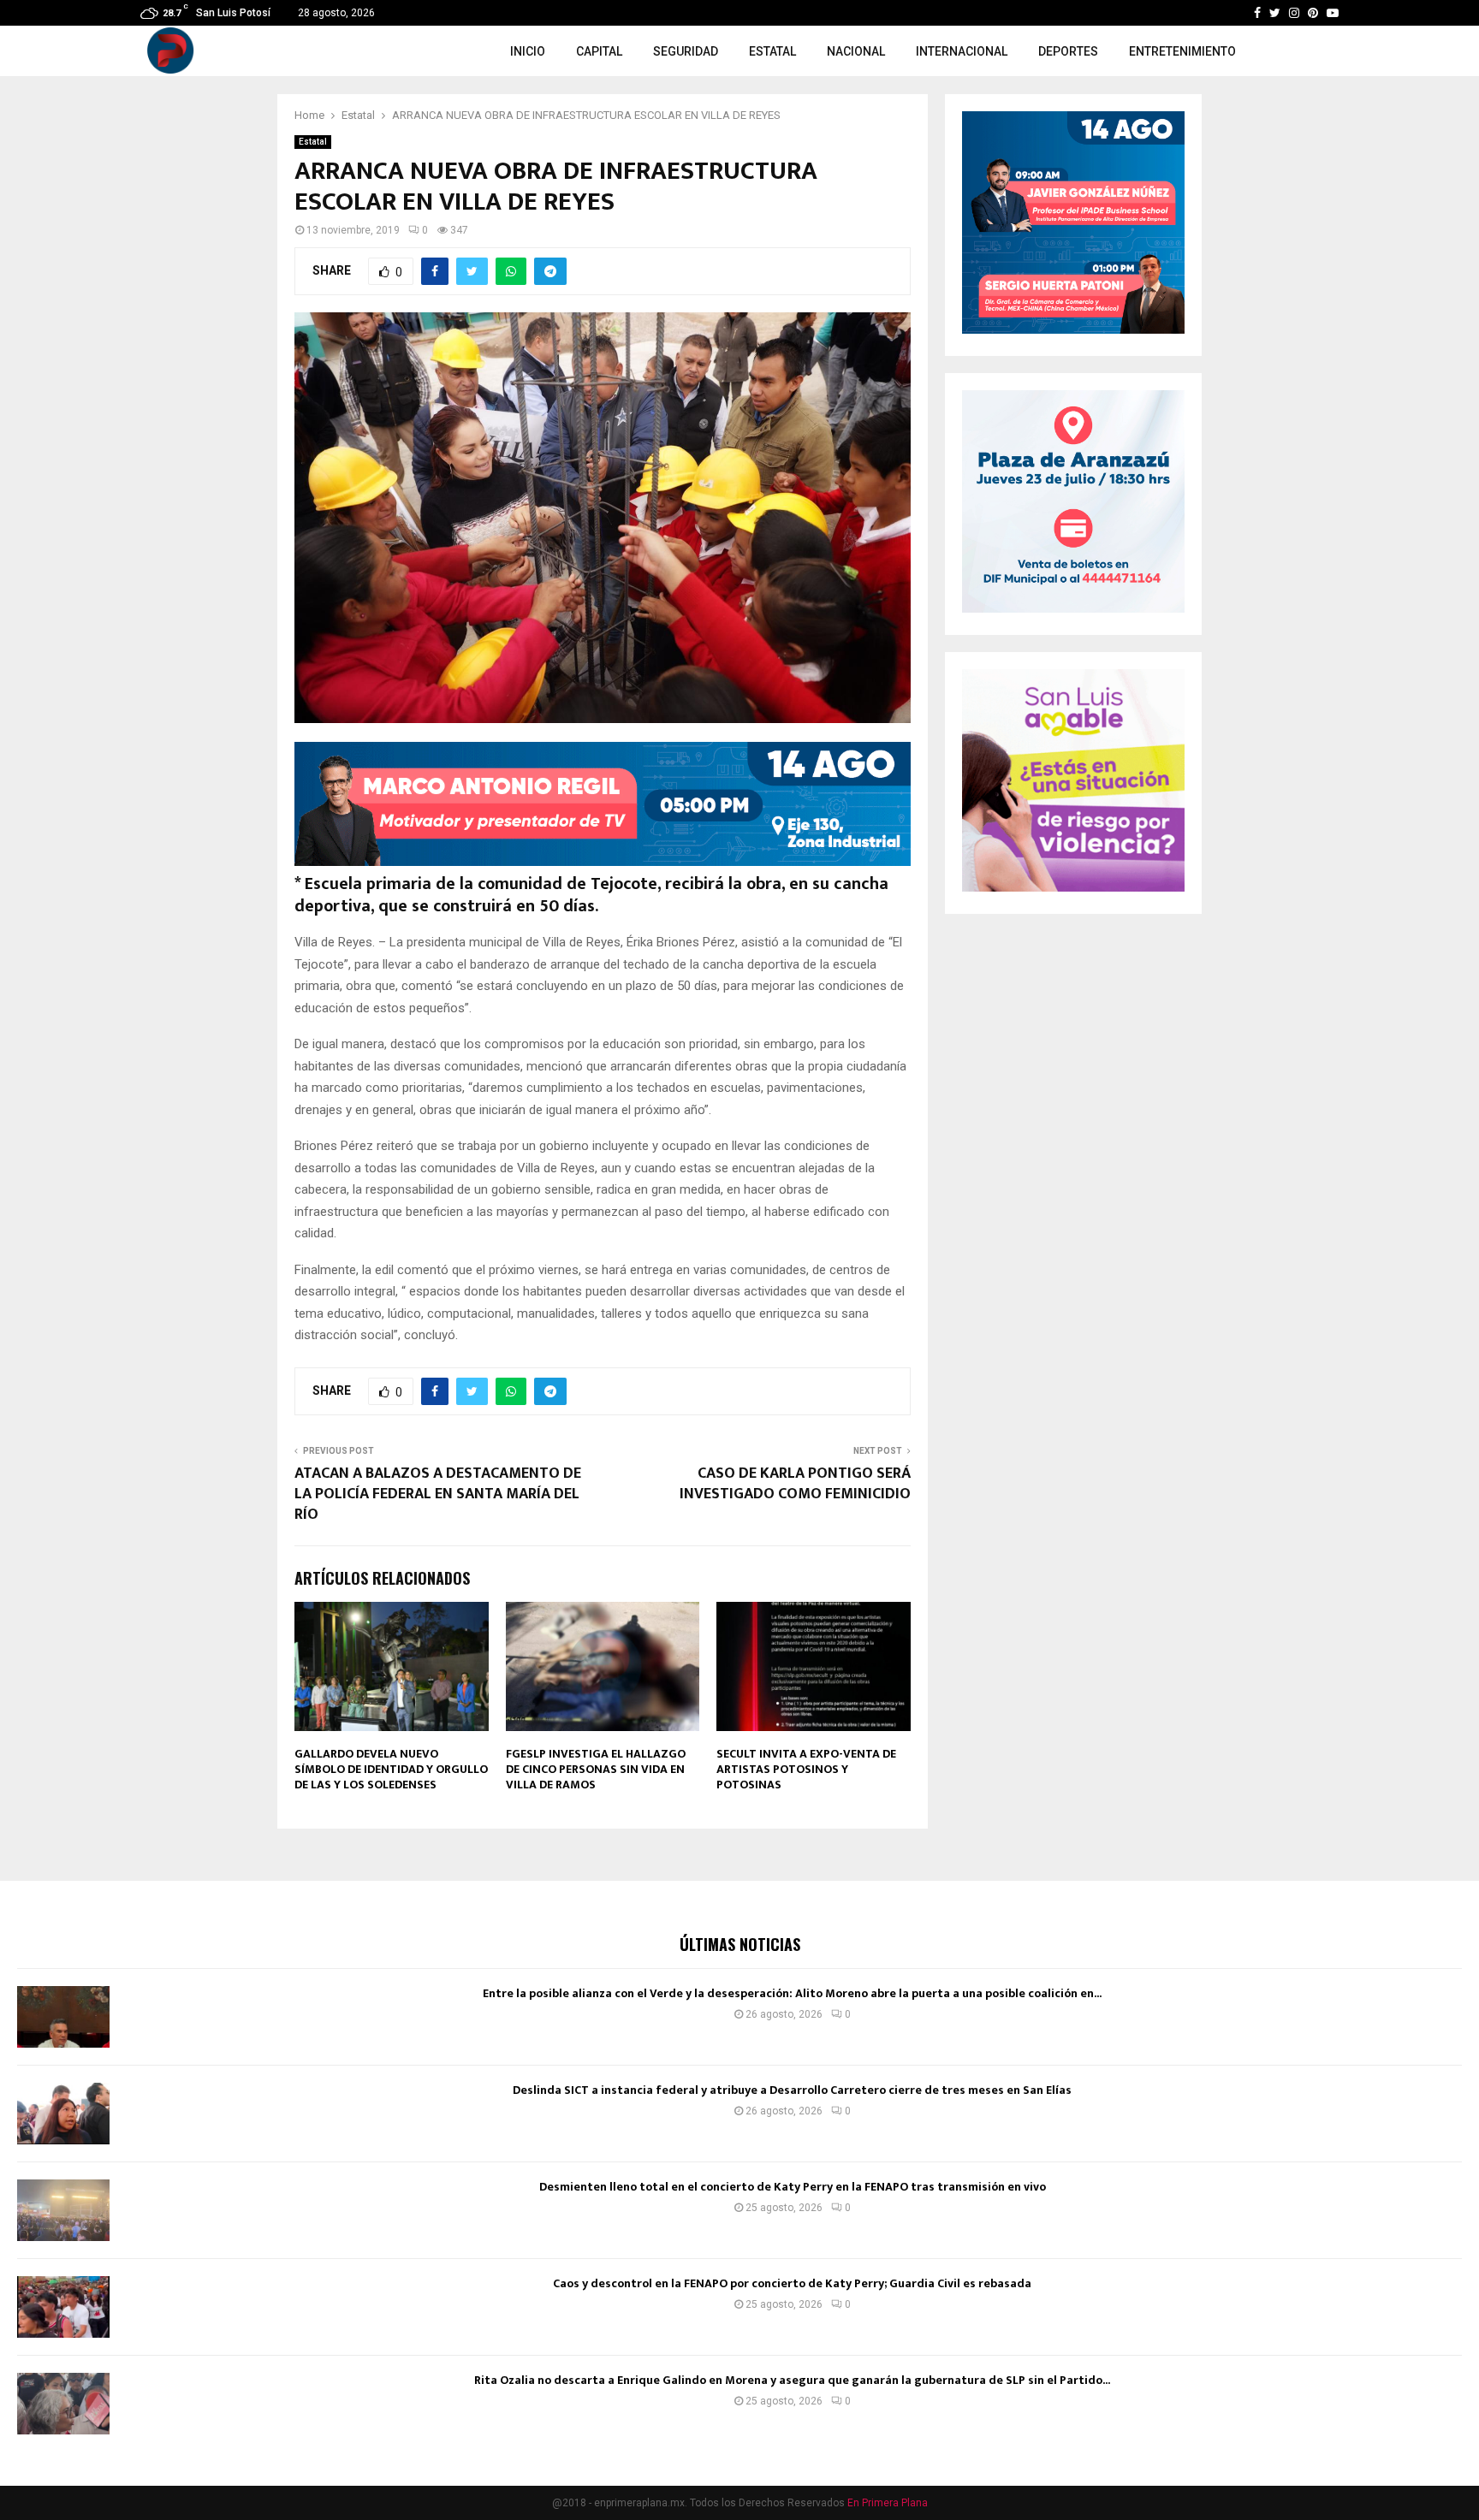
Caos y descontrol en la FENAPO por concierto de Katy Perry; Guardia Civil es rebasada (792, 2283)
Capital (599, 51)
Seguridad (686, 51)
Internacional (962, 51)
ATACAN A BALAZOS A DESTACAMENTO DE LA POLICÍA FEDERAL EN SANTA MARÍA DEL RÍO (438, 1494)
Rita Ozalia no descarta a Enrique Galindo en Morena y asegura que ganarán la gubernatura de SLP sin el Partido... (792, 2380)
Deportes (1068, 51)
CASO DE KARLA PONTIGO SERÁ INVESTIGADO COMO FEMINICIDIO (795, 1484)
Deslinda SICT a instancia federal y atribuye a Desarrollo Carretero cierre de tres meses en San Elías (792, 2090)
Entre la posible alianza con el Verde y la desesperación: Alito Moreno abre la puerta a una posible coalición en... (792, 1993)
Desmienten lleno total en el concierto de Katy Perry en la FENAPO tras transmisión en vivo (793, 2187)
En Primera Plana (888, 2503)
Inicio (528, 51)
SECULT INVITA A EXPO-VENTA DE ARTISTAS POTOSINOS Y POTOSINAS (806, 1769)
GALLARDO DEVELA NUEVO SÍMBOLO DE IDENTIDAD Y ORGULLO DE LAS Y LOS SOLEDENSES (391, 1769)
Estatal (772, 51)
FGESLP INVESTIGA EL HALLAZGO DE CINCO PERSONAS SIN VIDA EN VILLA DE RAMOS (596, 1769)
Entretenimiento (1182, 51)
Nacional (856, 51)
